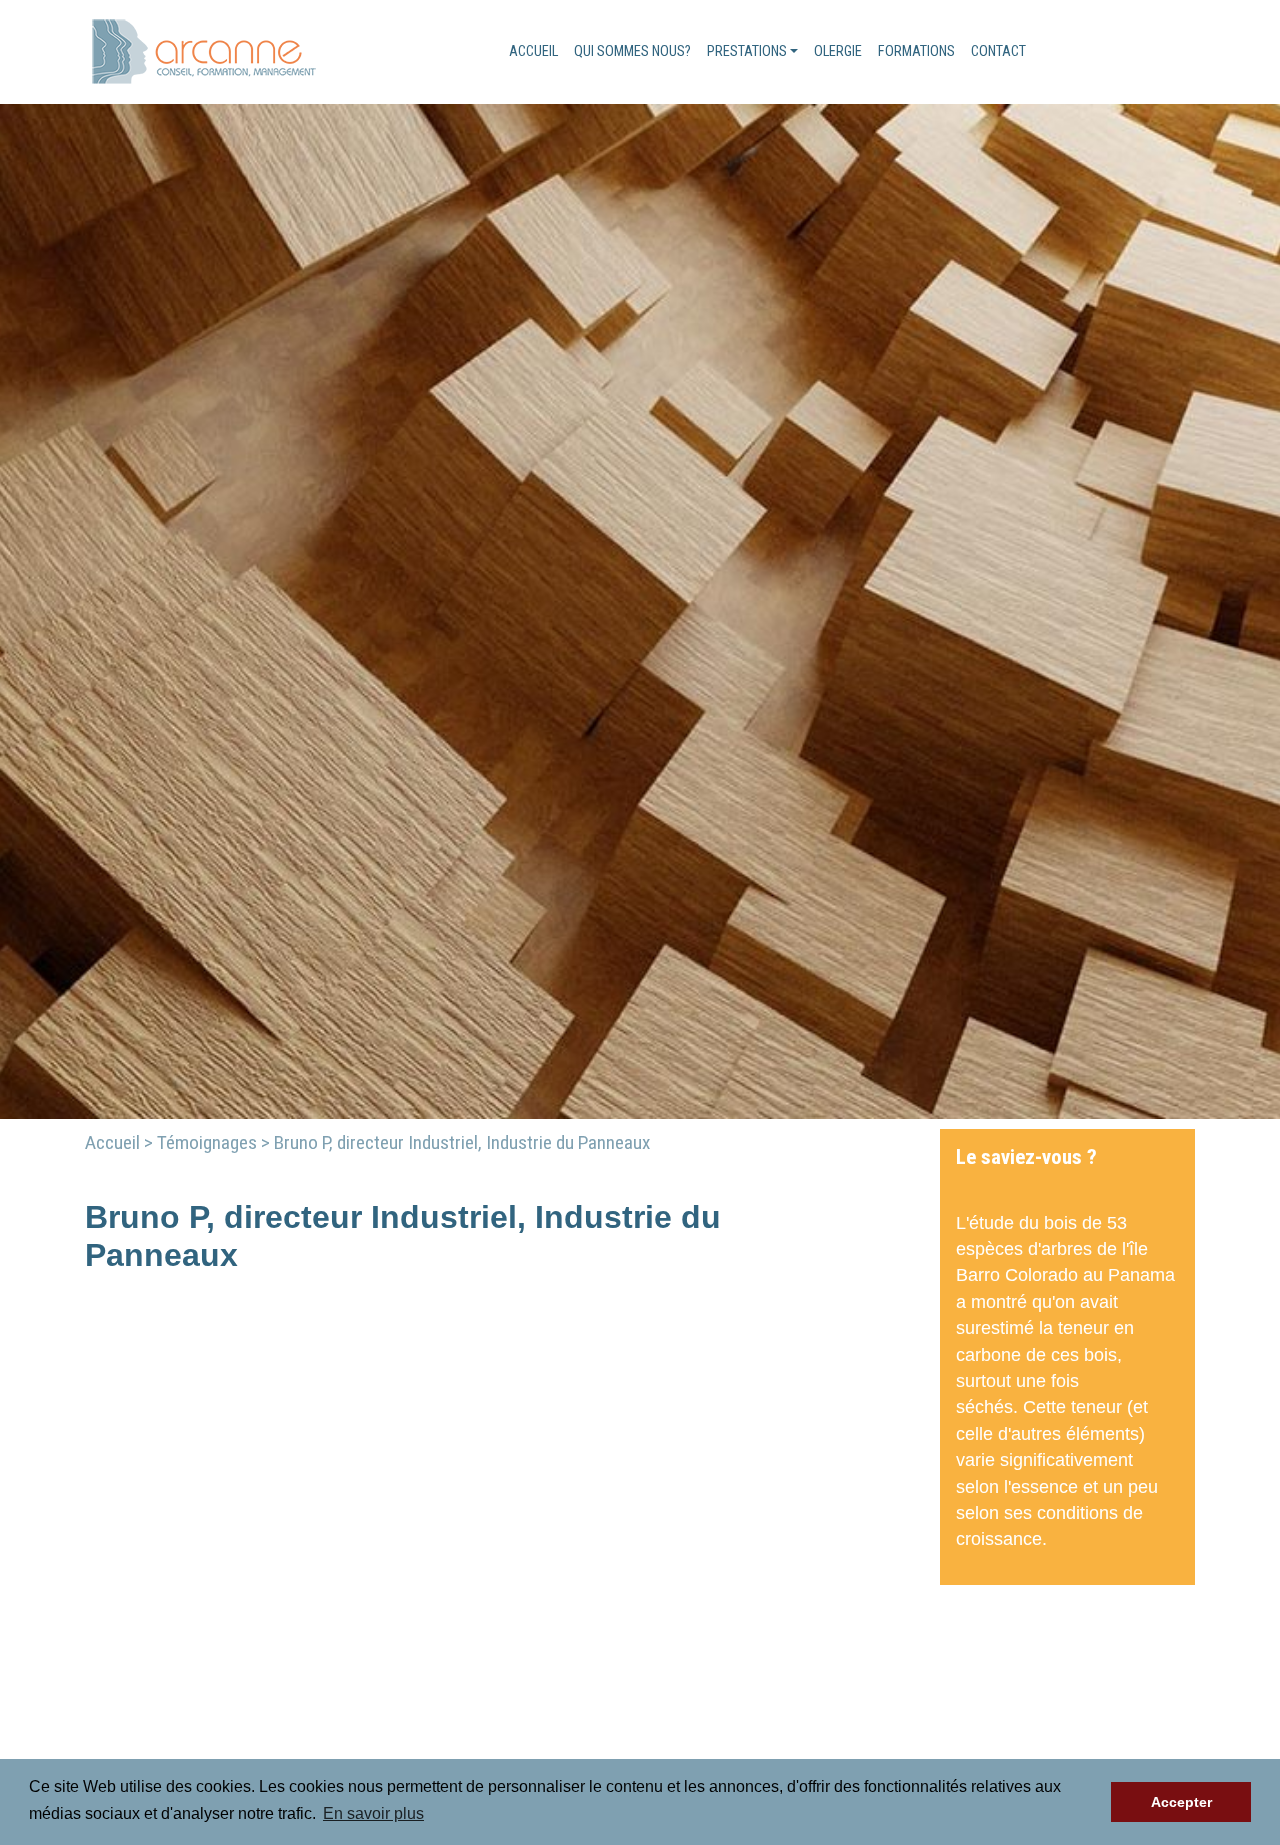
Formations (916, 51)
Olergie (838, 51)
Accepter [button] (1181, 1802)
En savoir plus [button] (373, 1813)
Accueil (533, 51)
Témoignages (207, 1142)
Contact (998, 51)
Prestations (747, 51)
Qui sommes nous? (632, 51)
